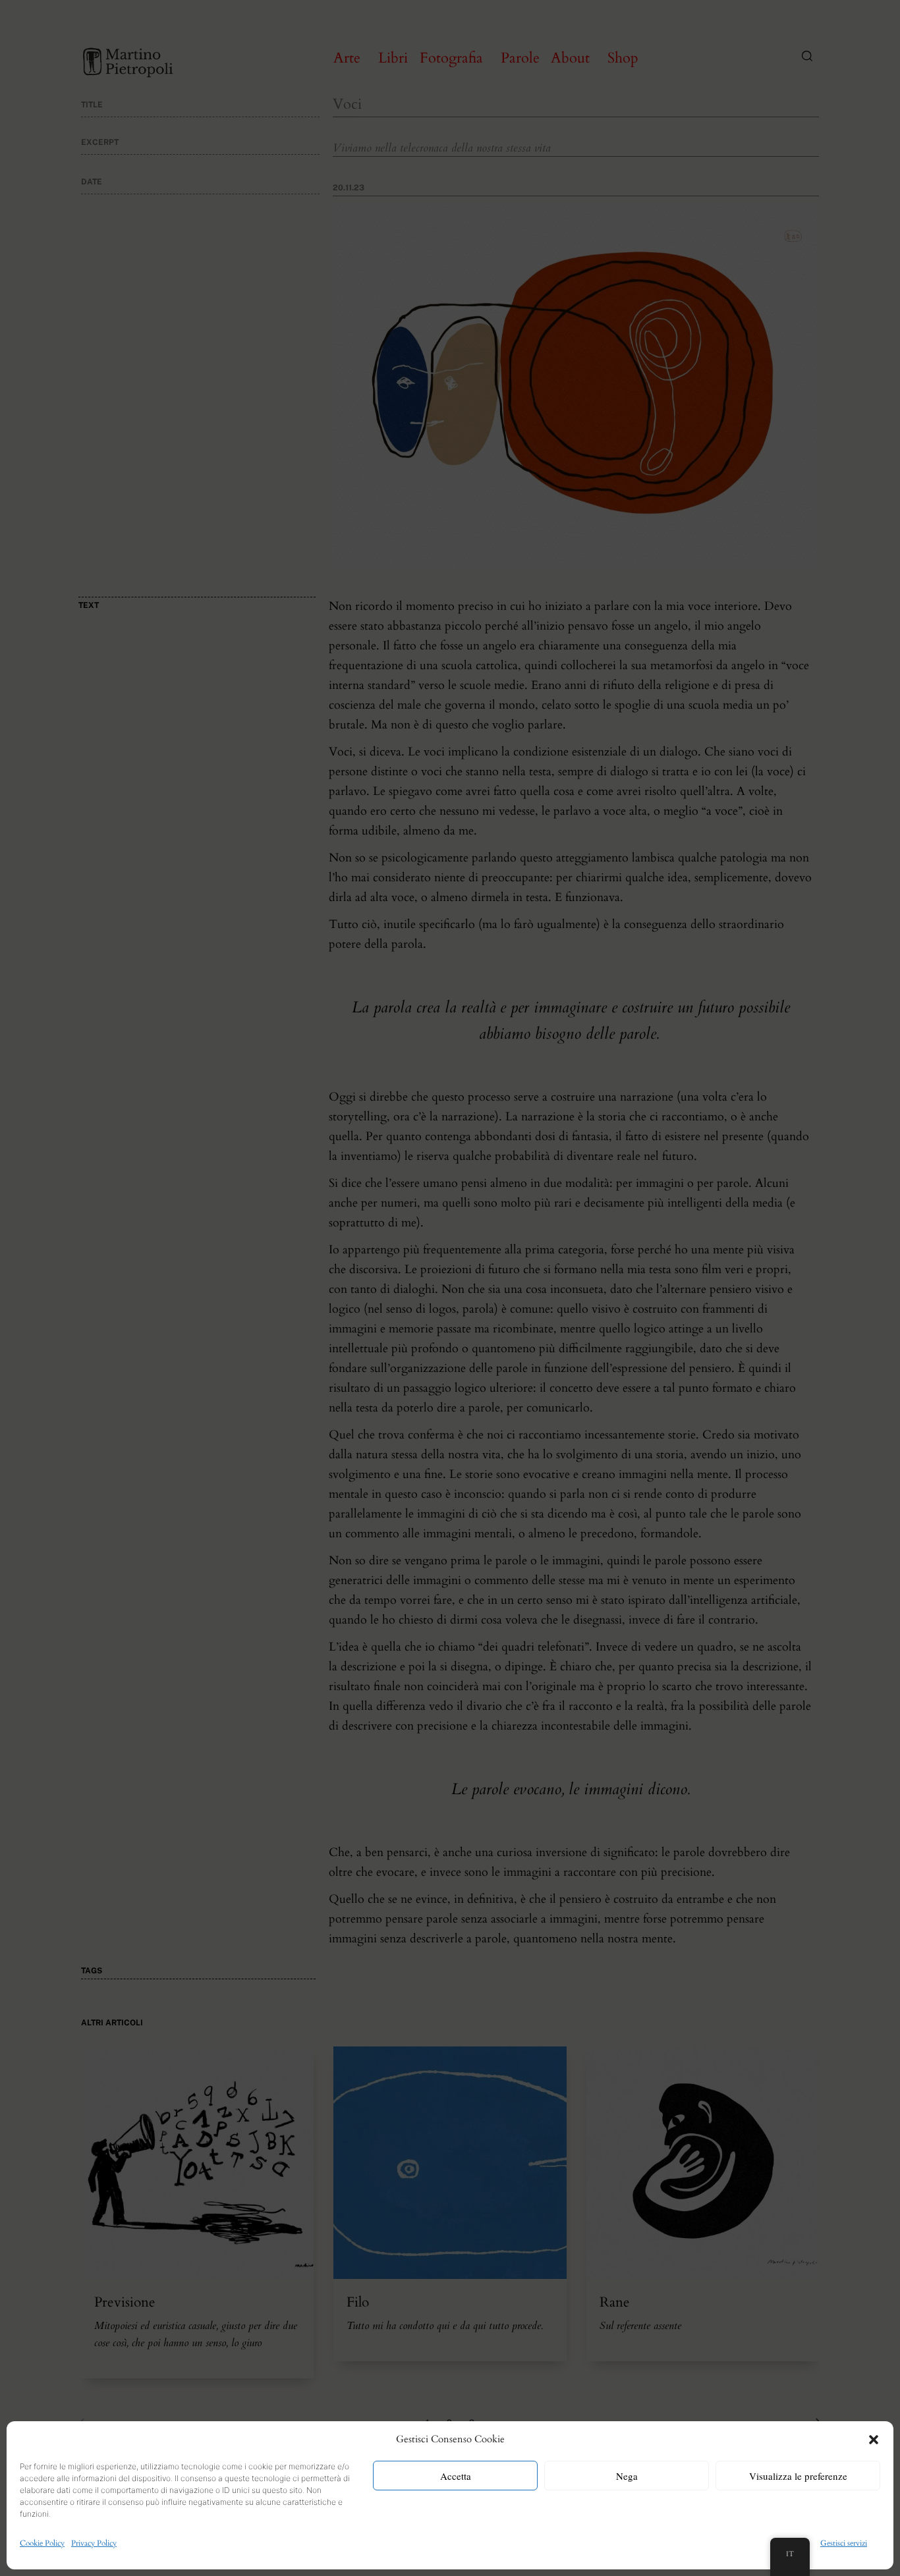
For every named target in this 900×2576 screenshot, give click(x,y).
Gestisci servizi (844, 2543)
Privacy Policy (94, 2543)
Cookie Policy (42, 2543)
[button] (874, 2440)
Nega (627, 2476)
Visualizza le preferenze (798, 2476)
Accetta (456, 2476)
